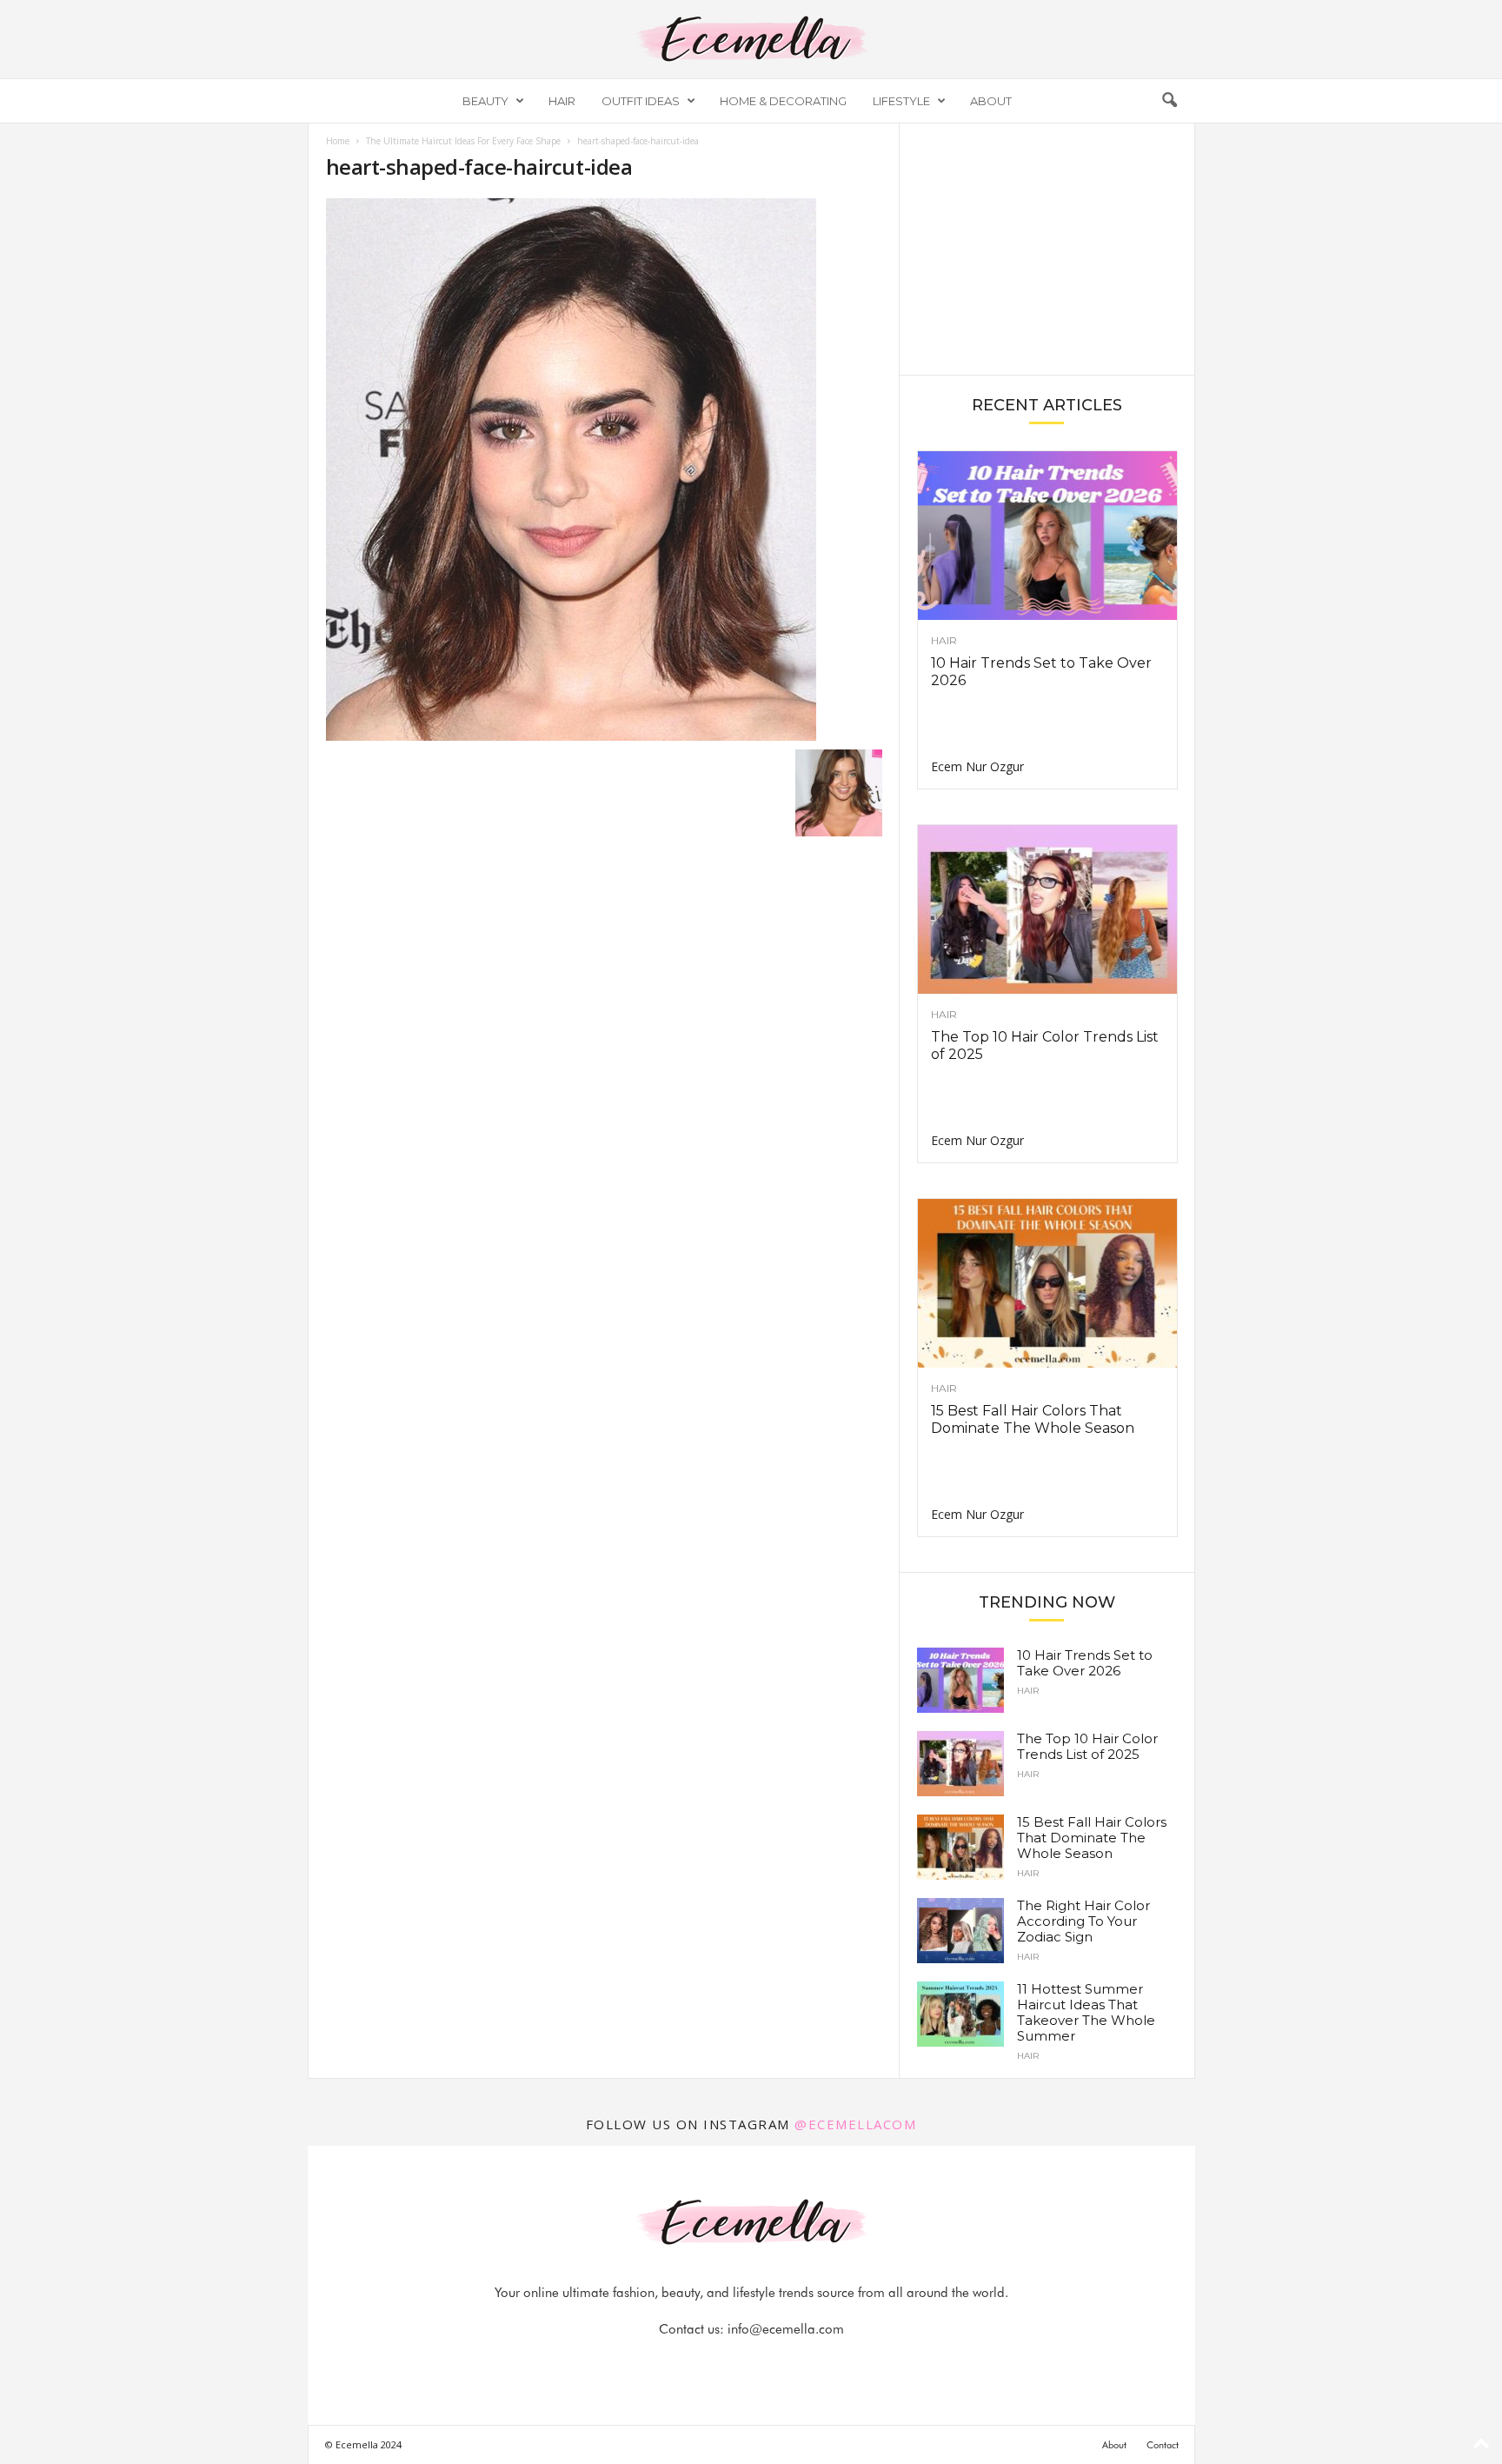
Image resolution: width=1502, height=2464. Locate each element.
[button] (1169, 101)
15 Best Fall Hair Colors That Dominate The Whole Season (1033, 1419)
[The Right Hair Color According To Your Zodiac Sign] (960, 1931)
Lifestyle (901, 101)
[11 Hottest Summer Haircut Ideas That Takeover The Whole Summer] (960, 2014)
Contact (1163, 2445)
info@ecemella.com (786, 2329)
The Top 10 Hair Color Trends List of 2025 (1087, 1746)
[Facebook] (693, 2364)
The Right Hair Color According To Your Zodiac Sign (1083, 1921)
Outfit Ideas (641, 101)
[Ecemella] (751, 39)
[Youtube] (811, 2364)
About (991, 101)
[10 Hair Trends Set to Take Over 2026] (1047, 536)
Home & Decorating (783, 101)
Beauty (485, 101)
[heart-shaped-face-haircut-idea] (604, 469)
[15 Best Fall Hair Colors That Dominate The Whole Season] (1047, 1283)
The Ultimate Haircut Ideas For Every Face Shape (463, 141)
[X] (773, 2364)
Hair (562, 101)
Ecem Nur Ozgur (977, 766)
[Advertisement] (1047, 248)
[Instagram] (733, 2364)
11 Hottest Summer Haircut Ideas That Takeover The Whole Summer (1086, 2012)
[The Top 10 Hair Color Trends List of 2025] (1047, 909)
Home (338, 141)
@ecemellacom (855, 2124)
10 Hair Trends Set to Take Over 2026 (1085, 1663)
